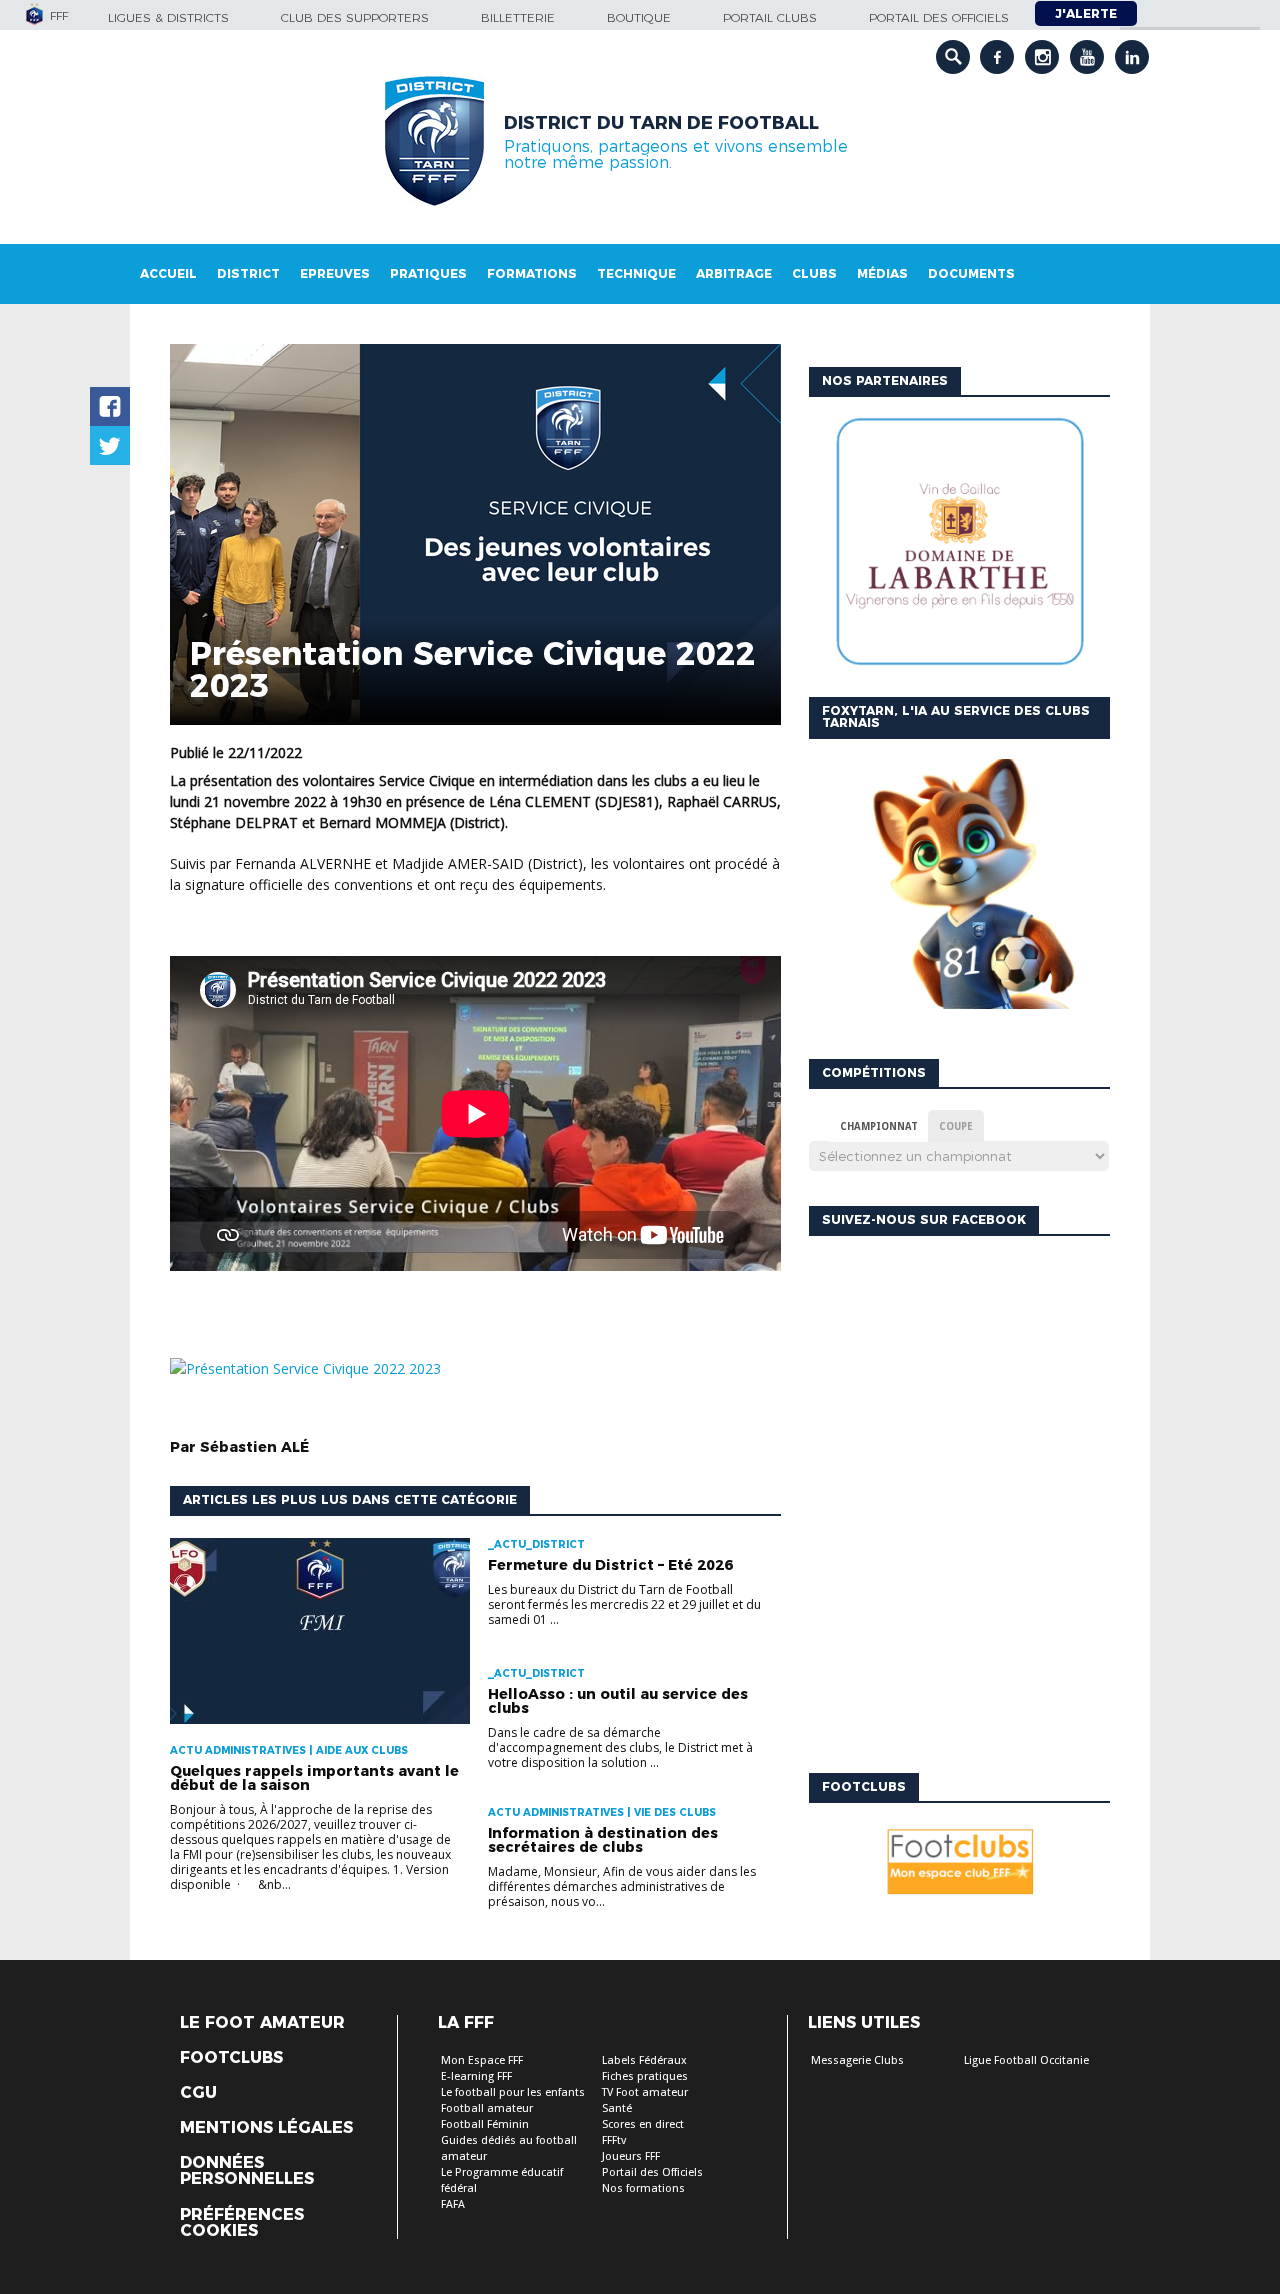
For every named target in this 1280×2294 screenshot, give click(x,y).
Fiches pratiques (645, 2076)
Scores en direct (643, 2124)
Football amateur (487, 2108)
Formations (532, 273)
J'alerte (1086, 13)
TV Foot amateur (645, 2092)
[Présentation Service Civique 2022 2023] (305, 1368)
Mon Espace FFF (482, 2060)
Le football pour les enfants (513, 2092)
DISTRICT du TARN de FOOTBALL (661, 123)
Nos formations (643, 2188)
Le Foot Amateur (262, 2023)
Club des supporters (355, 17)
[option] (848, 546)
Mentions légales (266, 2128)
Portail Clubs (770, 17)
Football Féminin (485, 2124)
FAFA (453, 2204)
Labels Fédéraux (644, 2060)
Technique (636, 273)
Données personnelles (247, 2171)
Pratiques (428, 273)
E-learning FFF (476, 2076)
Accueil (168, 273)
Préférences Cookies (242, 2223)
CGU (198, 2093)
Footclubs (231, 2058)
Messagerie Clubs (857, 2060)
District (248, 273)
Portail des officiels (939, 17)
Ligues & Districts (168, 17)
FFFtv (614, 2140)
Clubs (814, 273)
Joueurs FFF (631, 2156)
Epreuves (335, 273)
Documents (971, 273)
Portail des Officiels (652, 2172)
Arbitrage (734, 273)
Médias (882, 273)
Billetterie (518, 17)
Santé (617, 2108)
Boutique (639, 17)
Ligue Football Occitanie (1026, 2060)
